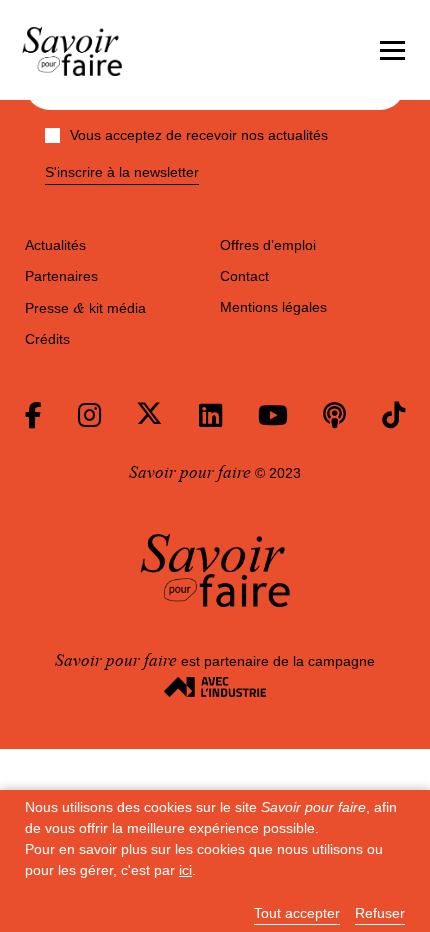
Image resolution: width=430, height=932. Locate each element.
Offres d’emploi (268, 245)
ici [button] (185, 870)
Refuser (380, 913)
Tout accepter (297, 913)
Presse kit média (85, 308)
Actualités (55, 245)
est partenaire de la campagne (215, 660)
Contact (244, 276)
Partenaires (61, 276)
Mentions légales (273, 307)
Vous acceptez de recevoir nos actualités (199, 135)
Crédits (47, 339)
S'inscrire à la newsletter (122, 172)
